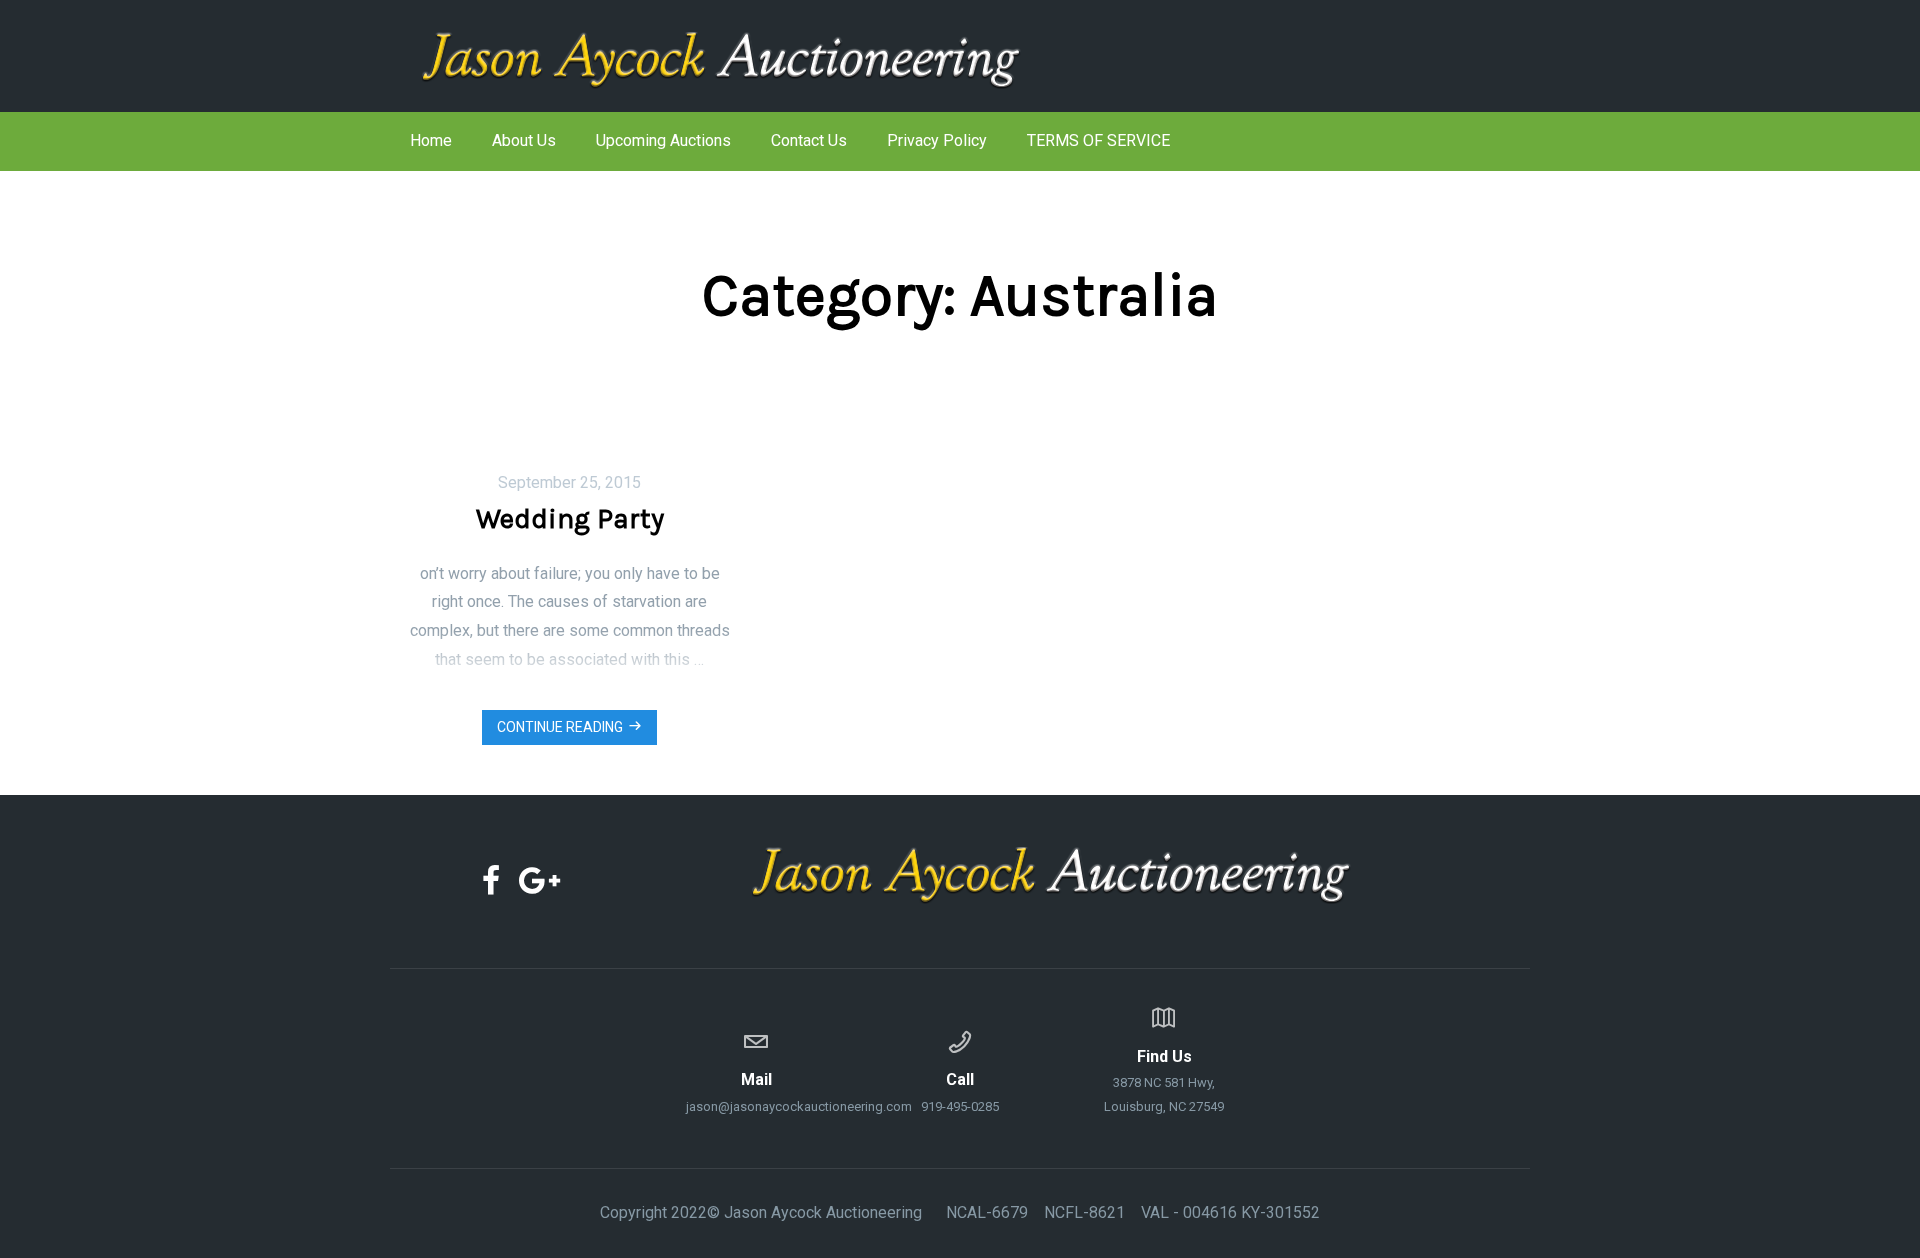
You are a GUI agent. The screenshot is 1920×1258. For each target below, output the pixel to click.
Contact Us (809, 140)
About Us (524, 140)
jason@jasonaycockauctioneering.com (756, 1092)
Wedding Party (570, 518)
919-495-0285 (960, 1092)
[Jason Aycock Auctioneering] (755, 56)
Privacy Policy (937, 140)
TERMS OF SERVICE (1098, 140)
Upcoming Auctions (663, 140)
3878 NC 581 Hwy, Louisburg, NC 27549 (1164, 1080)
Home (431, 140)
